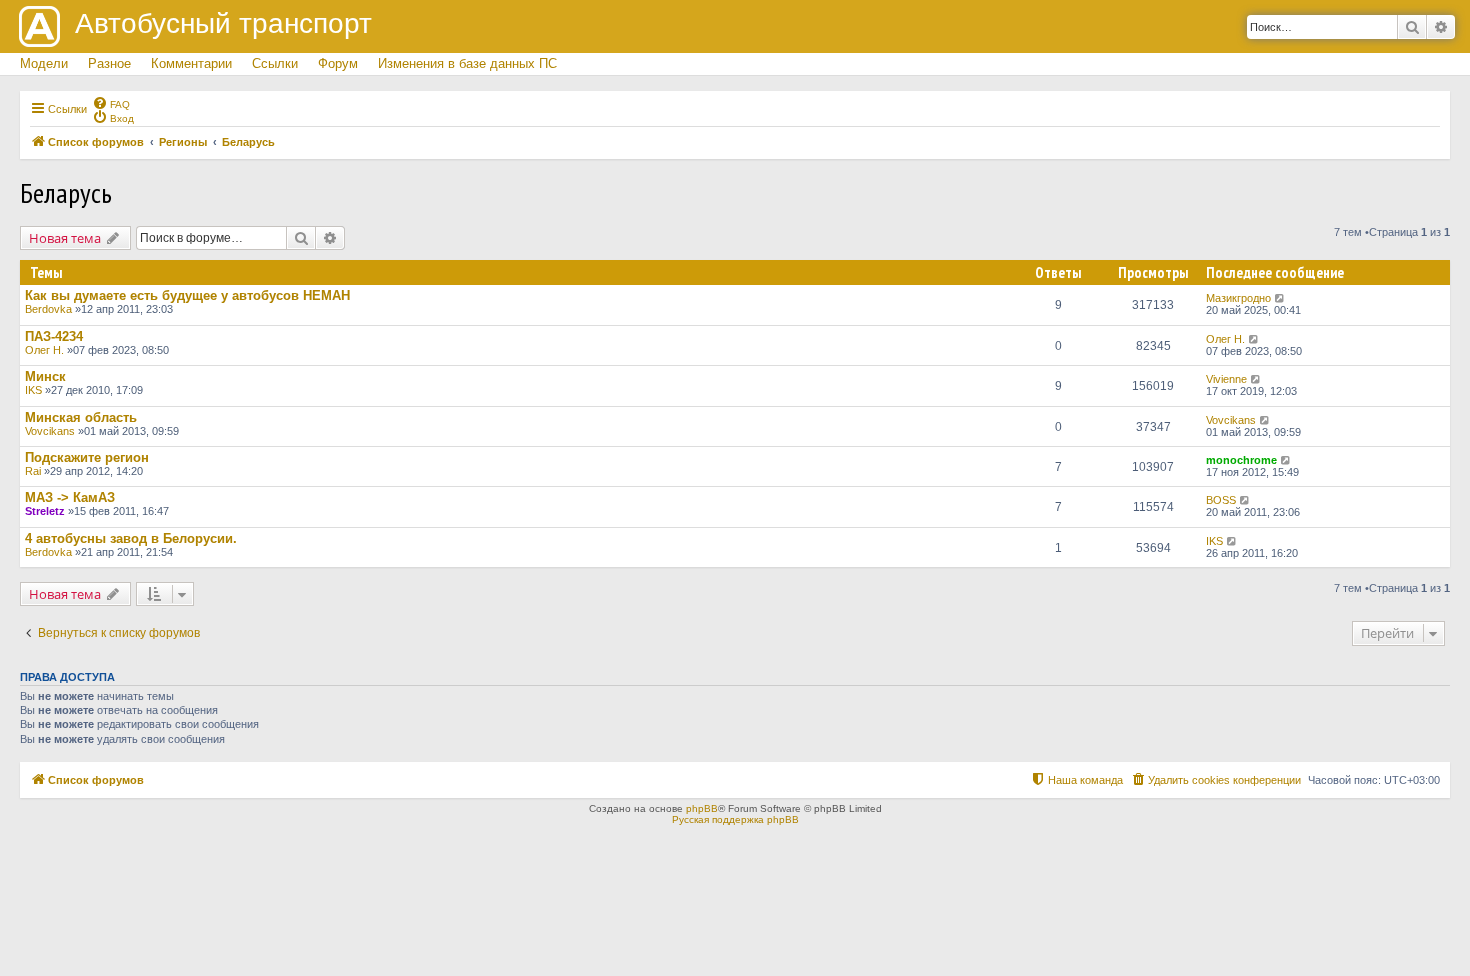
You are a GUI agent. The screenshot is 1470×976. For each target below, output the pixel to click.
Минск (45, 376)
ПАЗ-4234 (54, 336)
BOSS (1221, 500)
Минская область (81, 417)
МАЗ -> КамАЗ (70, 497)
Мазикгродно (1238, 298)
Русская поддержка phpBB (735, 819)
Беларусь (66, 192)
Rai (33, 471)
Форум (338, 63)
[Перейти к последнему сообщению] (1280, 298)
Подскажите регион (87, 457)
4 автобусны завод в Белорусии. (131, 538)
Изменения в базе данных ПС (467, 63)
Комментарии (191, 63)
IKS (33, 390)
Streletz (45, 511)
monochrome (1241, 460)
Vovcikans (50, 431)
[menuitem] (111, 103)
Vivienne (1226, 379)
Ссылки (275, 63)
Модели (44, 63)
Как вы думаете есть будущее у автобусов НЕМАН (187, 295)
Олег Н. (44, 350)
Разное (109, 63)
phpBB (702, 808)
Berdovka (48, 309)
